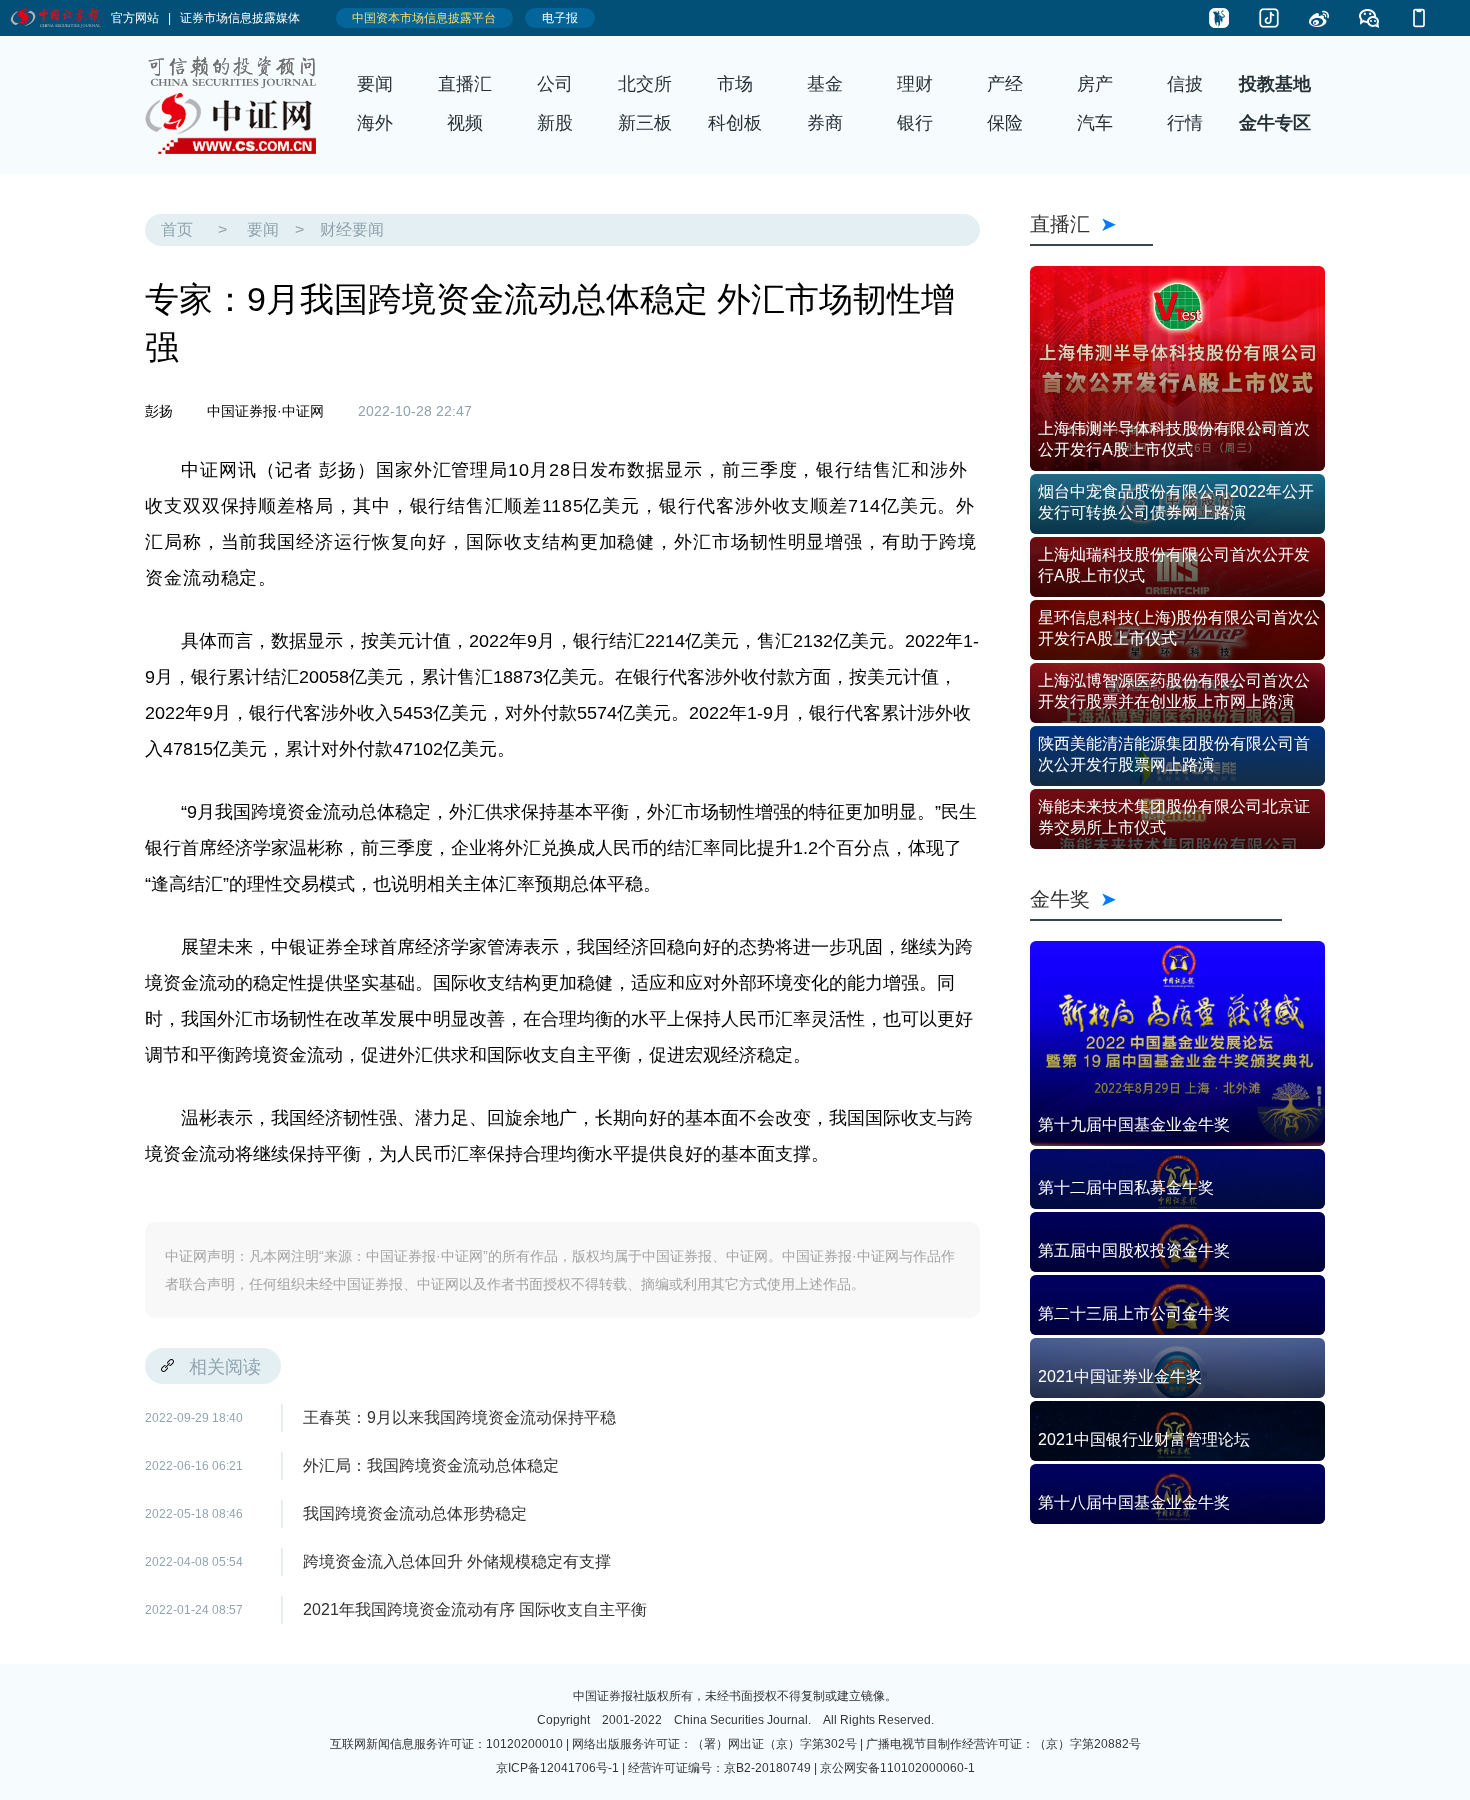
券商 (825, 123)
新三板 (645, 123)
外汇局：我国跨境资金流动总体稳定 (431, 1465)
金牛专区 (1275, 123)
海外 (375, 123)
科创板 (735, 123)
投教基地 (1275, 84)
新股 (555, 123)
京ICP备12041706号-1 (557, 1768)
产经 (1005, 84)
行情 (1185, 123)
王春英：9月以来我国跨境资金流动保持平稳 (459, 1417)
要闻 (375, 84)
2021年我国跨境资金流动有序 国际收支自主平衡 (475, 1609)
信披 (1185, 84)
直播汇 (465, 84)
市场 (735, 84)
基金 (825, 84)
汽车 (1095, 123)
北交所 (645, 84)
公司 (555, 84)
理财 (915, 84)
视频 (465, 123)
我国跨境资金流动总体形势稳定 (415, 1513)
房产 (1095, 84)
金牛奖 (1156, 898)
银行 (915, 123)
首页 (177, 229)
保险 (1005, 123)
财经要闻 (352, 229)
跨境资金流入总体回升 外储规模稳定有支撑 (457, 1561)
